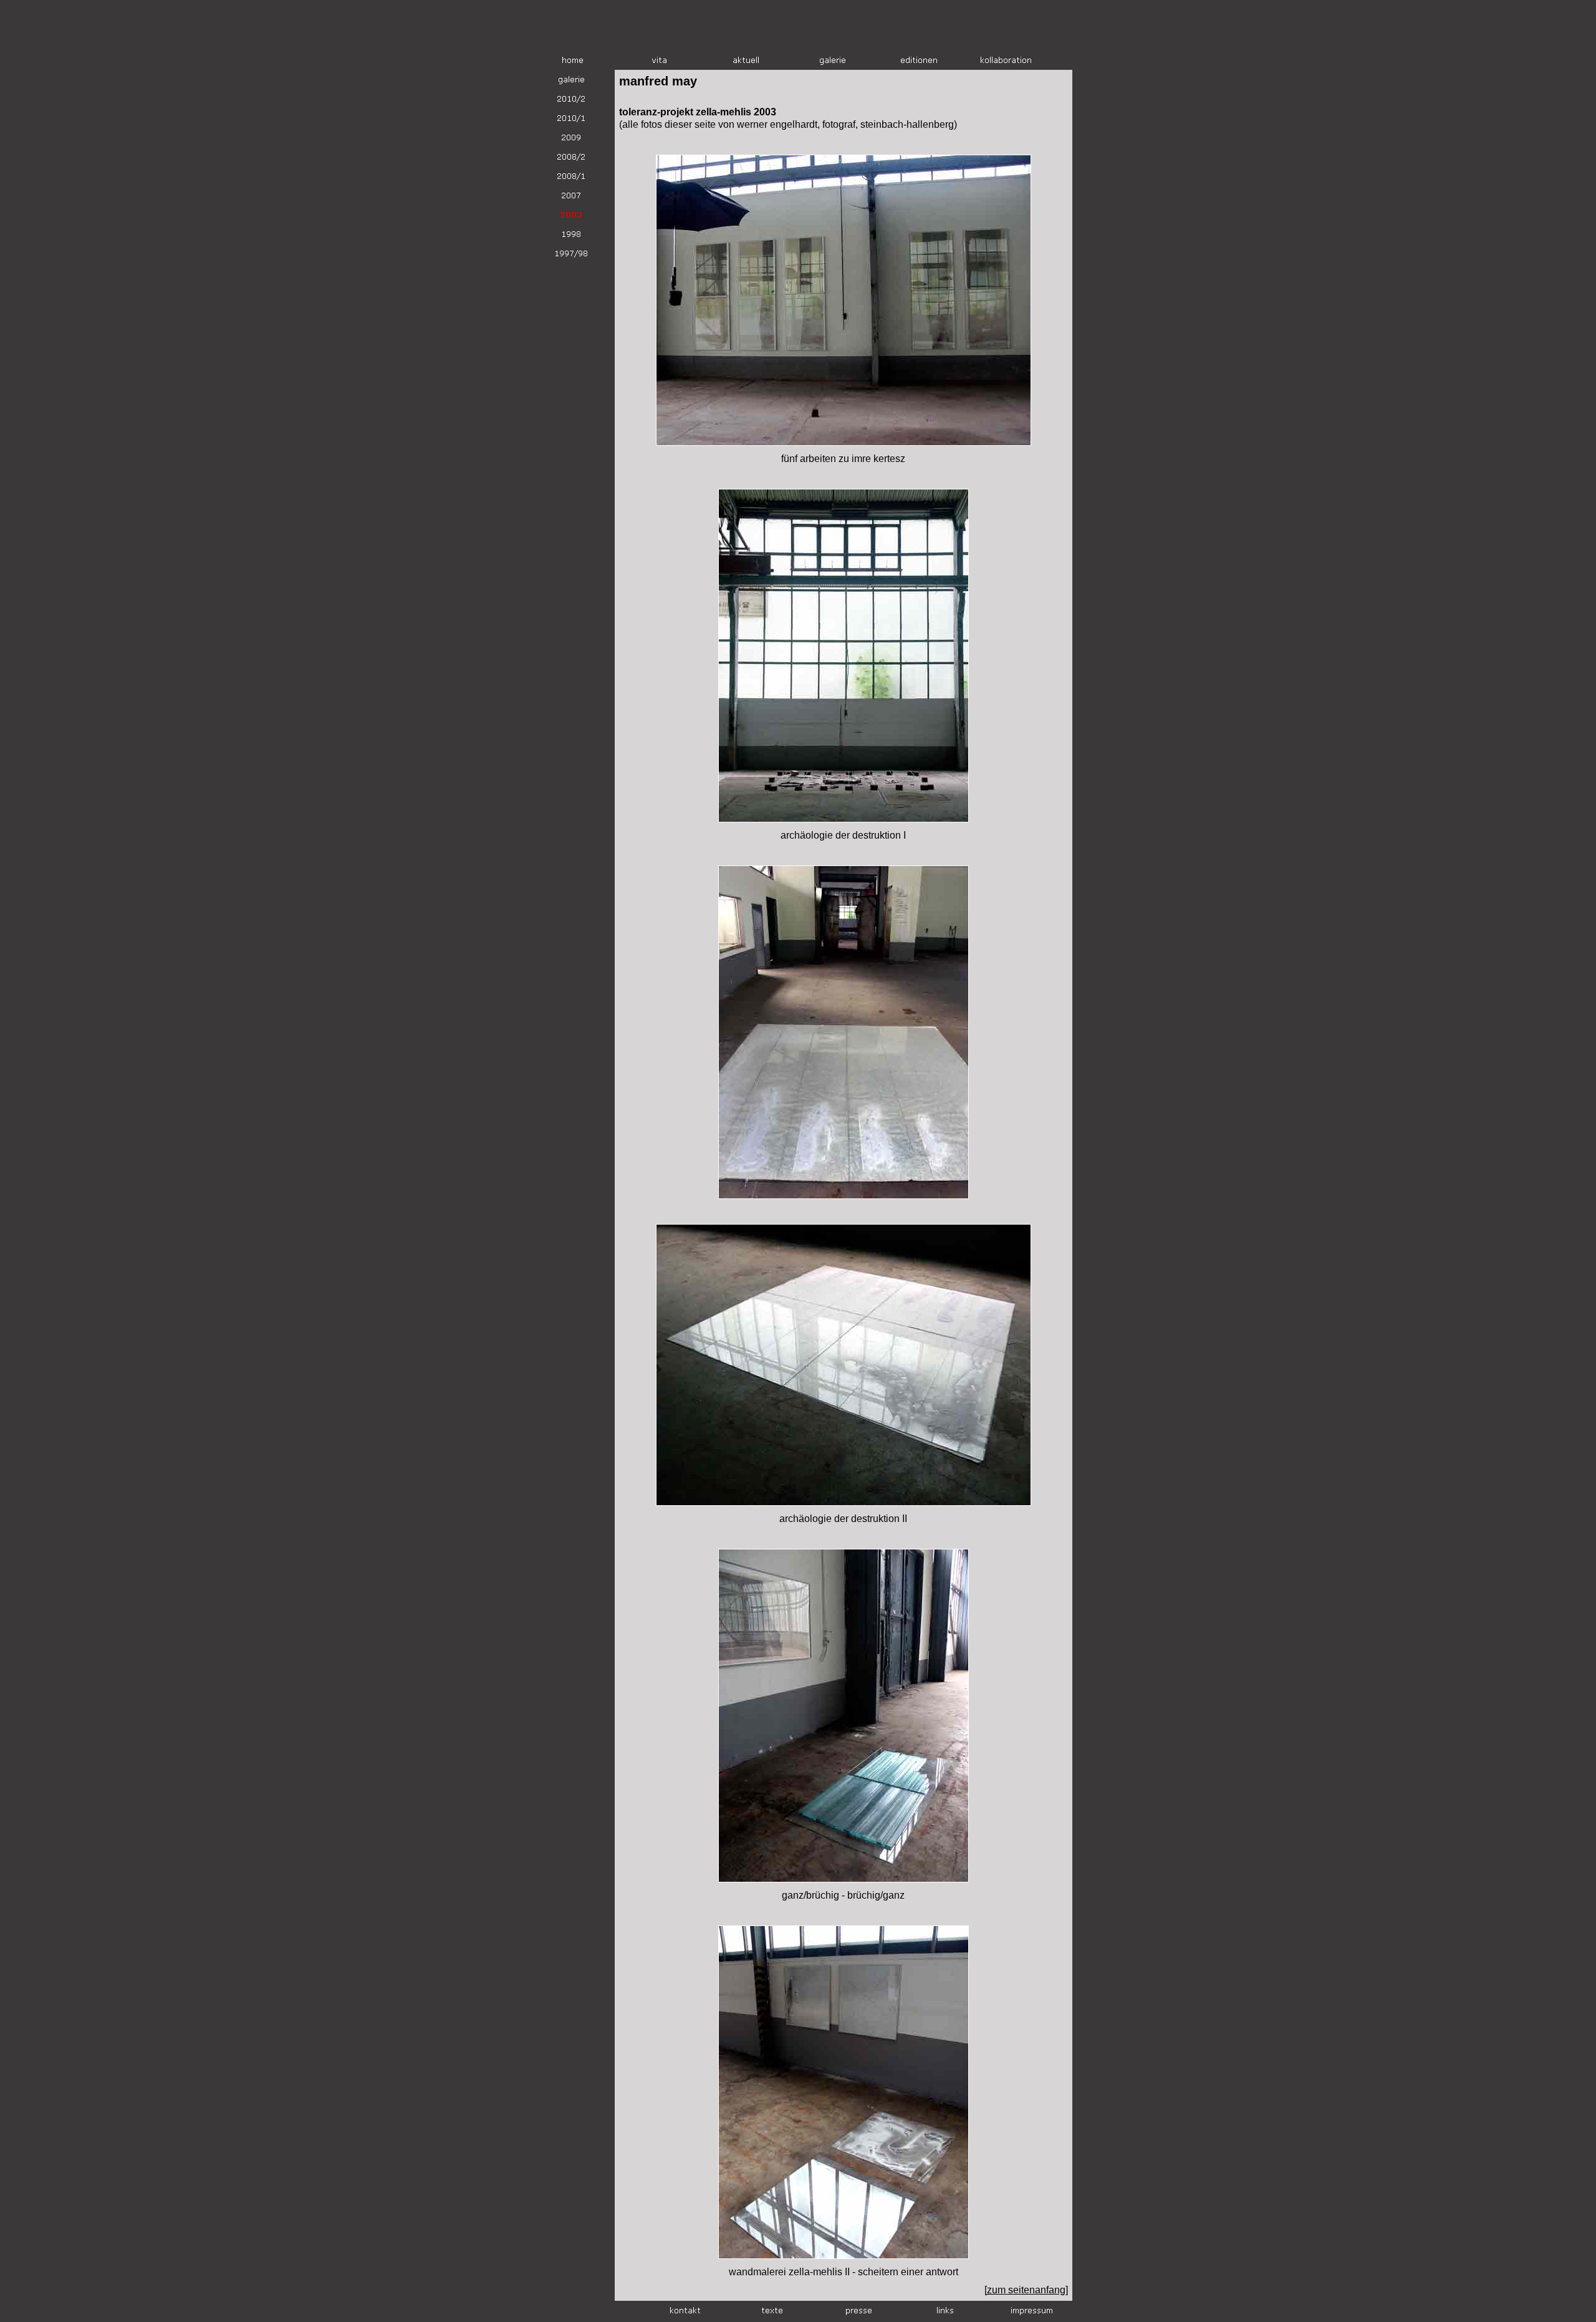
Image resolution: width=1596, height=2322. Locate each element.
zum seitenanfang (1026, 2290)
